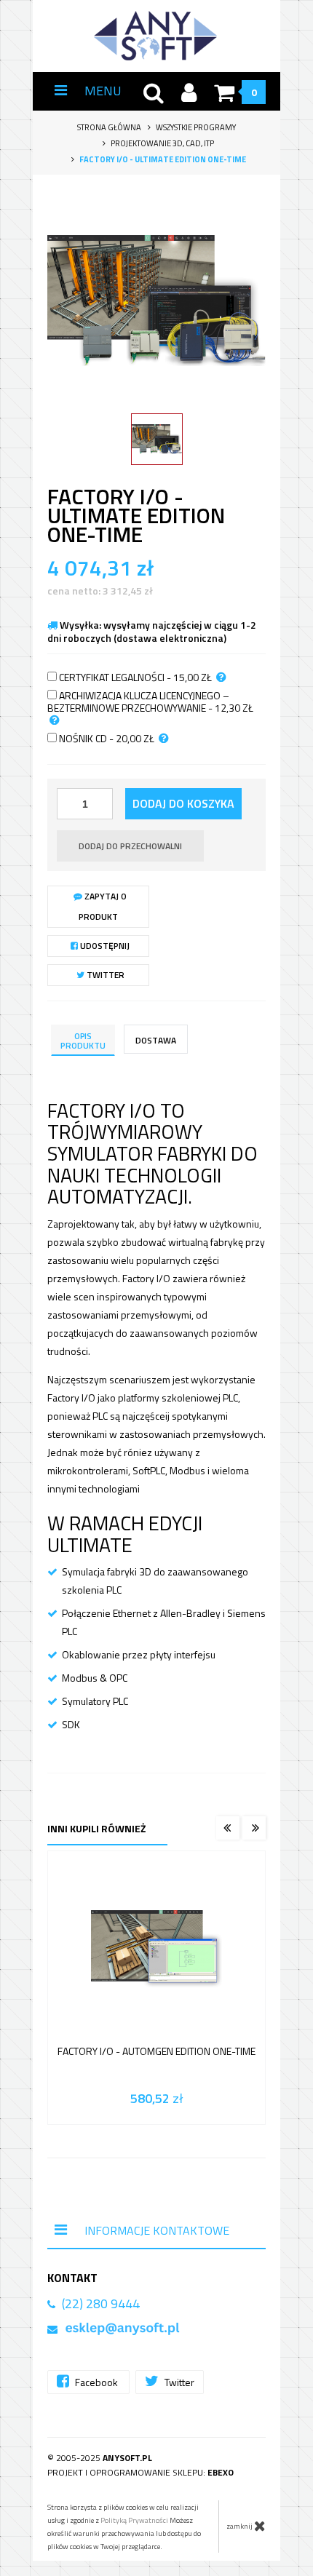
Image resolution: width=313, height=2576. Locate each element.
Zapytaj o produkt (103, 906)
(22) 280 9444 (101, 2303)
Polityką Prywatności (134, 2520)
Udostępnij (104, 946)
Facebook (96, 2382)
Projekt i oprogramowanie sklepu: (140, 2472)
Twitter (104, 975)
